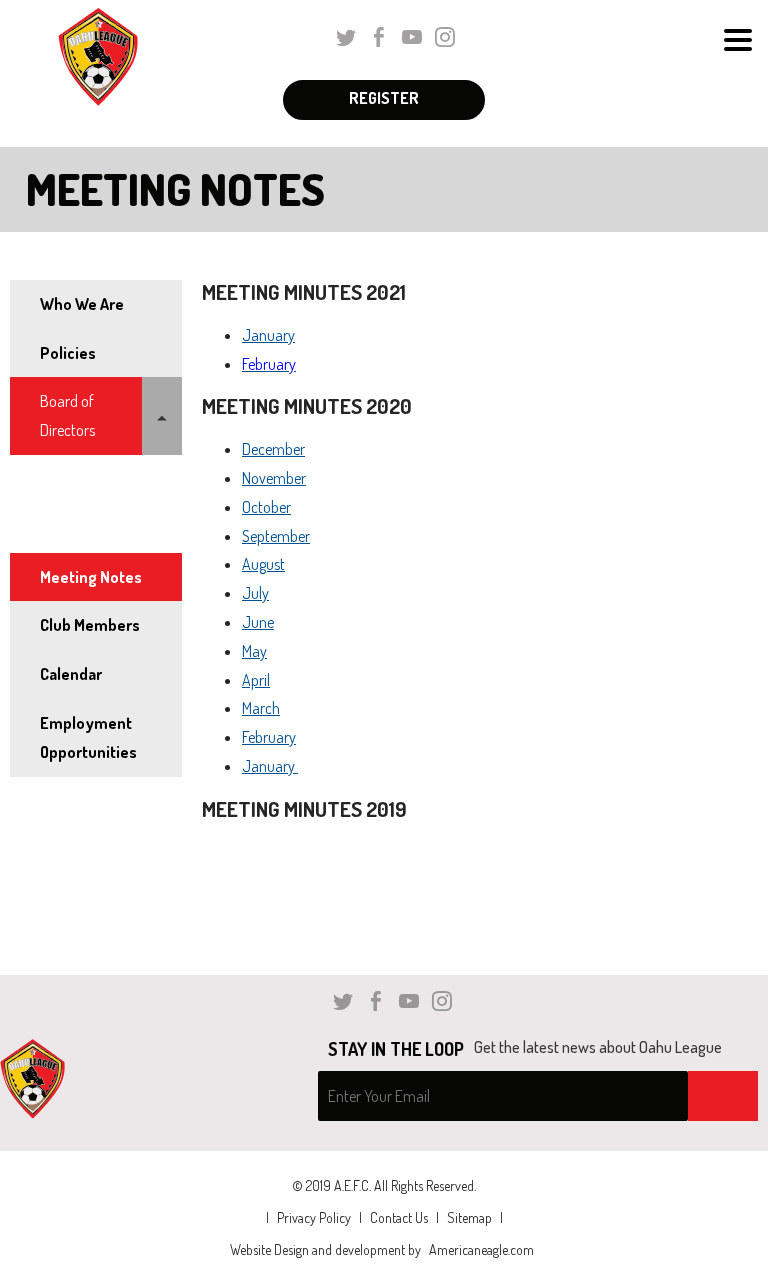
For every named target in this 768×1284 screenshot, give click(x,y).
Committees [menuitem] (77, 528)
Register (384, 98)
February (269, 737)
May (254, 651)
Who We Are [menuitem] (82, 304)
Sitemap (469, 1217)
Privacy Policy (314, 1217)
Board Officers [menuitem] (84, 479)
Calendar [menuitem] (71, 674)
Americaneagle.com (481, 1249)
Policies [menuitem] (68, 353)
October (266, 507)
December (273, 449)
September (276, 536)
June (258, 622)
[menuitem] (162, 416)
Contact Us (399, 1217)
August (263, 564)
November (274, 478)
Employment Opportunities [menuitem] (88, 737)
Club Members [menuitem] (90, 625)
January (268, 335)
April (256, 680)
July (255, 593)
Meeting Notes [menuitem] (91, 577)
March (261, 708)
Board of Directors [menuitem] (67, 415)
